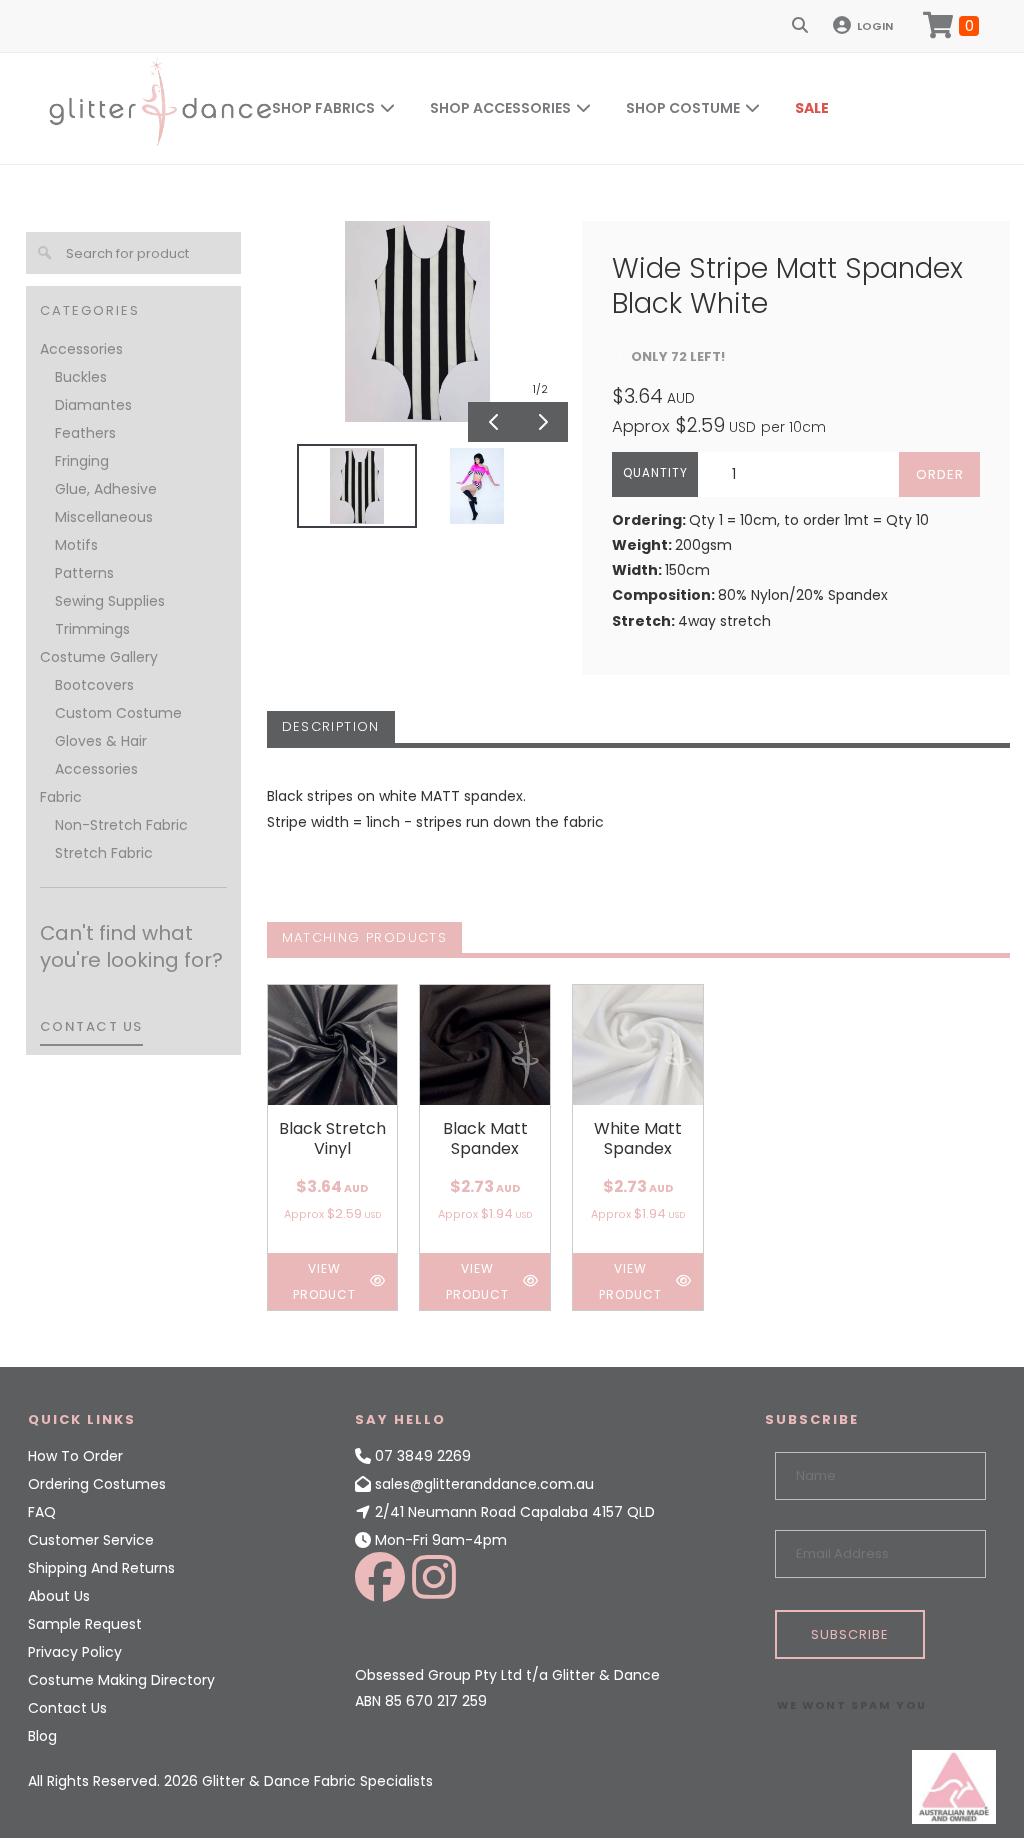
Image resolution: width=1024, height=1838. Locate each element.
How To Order (75, 1456)
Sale (812, 108)
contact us (91, 1026)
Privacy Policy (75, 1652)
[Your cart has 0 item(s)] (951, 26)
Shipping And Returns (101, 1568)
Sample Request (85, 1624)
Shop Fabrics (323, 108)
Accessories (81, 349)
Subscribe (850, 1634)
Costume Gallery (99, 657)
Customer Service (91, 1540)
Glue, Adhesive (106, 489)
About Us (59, 1596)
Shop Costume (683, 108)
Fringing (82, 461)
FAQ (42, 1512)
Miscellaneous (104, 517)
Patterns (84, 573)
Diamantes (93, 405)
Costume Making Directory (121, 1680)
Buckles (81, 377)
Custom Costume (118, 713)
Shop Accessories (500, 108)
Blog (42, 1736)
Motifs (76, 545)
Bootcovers (94, 685)
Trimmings (92, 629)
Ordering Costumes (97, 1484)
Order (940, 474)
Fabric (61, 797)
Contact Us (67, 1708)
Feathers (85, 433)
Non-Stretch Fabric (121, 825)
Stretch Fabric (104, 853)
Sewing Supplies (110, 601)
